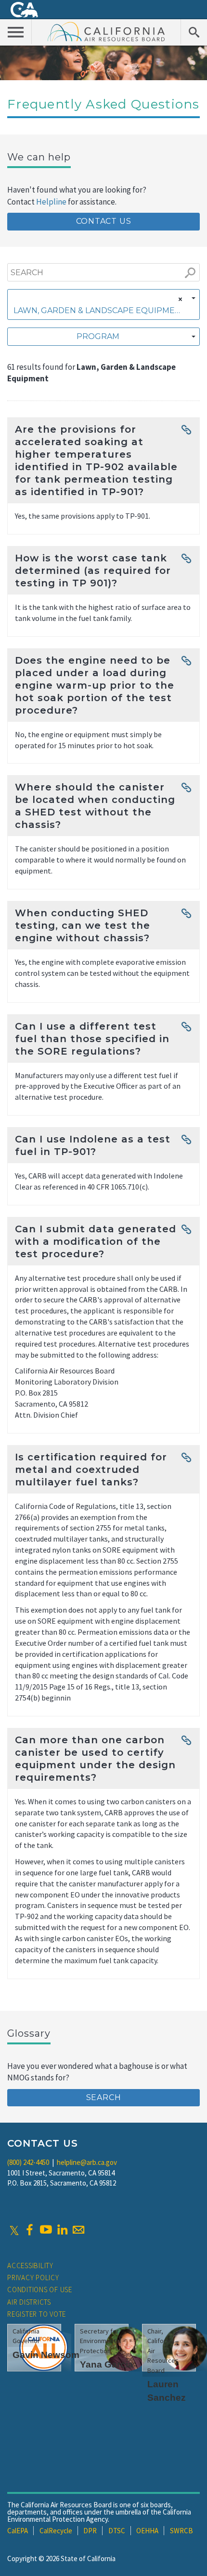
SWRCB (181, 2531)
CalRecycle (56, 2531)
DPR (90, 2531)
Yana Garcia (107, 2364)
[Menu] (16, 32)
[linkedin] (62, 2230)
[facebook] (29, 2230)
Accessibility (30, 2266)
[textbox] (101, 337)
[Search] (194, 32)
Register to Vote (37, 2314)
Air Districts (29, 2302)
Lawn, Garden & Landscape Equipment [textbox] (100, 310)
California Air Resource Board (106, 31)
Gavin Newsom (46, 2355)
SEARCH (104, 2097)
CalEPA (18, 2531)
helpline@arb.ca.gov (87, 2162)
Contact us (104, 221)
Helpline (51, 202)
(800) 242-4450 (28, 2162)
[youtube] (46, 2230)
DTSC (117, 2531)
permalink (186, 428)
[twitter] (14, 2230)
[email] (78, 2230)
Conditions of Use (40, 2290)
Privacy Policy (33, 2278)
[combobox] (103, 304)
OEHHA (147, 2531)
